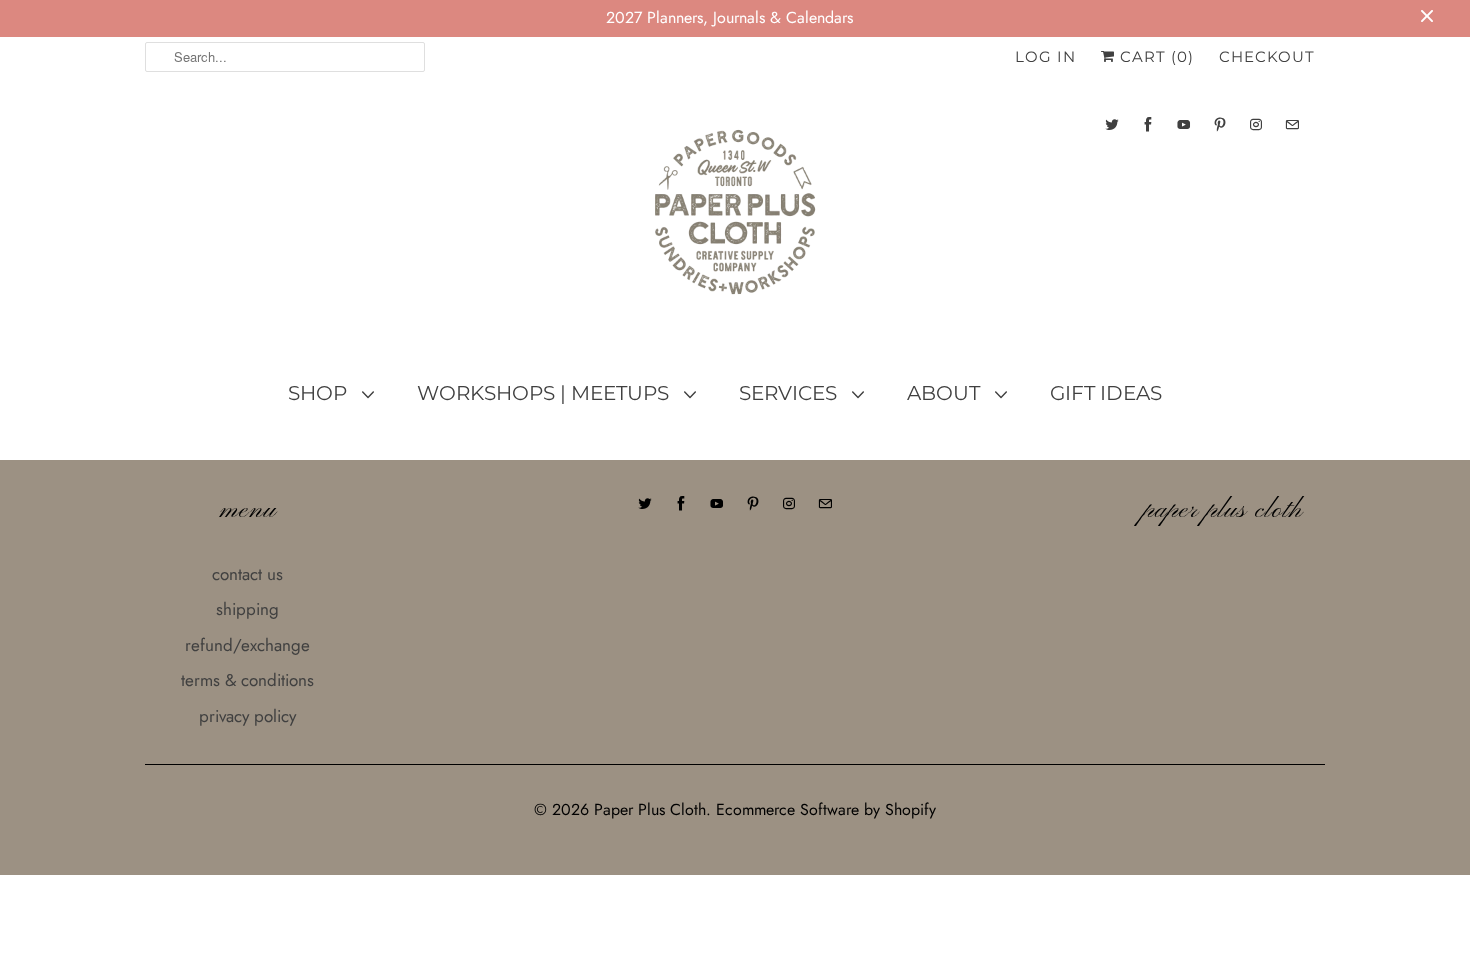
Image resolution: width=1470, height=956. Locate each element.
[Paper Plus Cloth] (735, 220)
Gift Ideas (1106, 393)
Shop (320, 393)
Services (790, 393)
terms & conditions (247, 680)
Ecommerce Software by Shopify (826, 809)
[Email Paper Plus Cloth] (1292, 124)
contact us (247, 574)
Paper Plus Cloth (650, 809)
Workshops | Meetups (545, 393)
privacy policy (247, 716)
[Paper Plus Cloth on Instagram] (1256, 124)
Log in (1045, 56)
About (946, 393)
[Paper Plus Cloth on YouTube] (1184, 124)
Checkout (1267, 56)
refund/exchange (247, 645)
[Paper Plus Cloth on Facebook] (1148, 124)
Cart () (1154, 56)
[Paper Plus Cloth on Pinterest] (1220, 124)
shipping (247, 609)
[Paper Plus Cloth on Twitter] (1112, 124)
